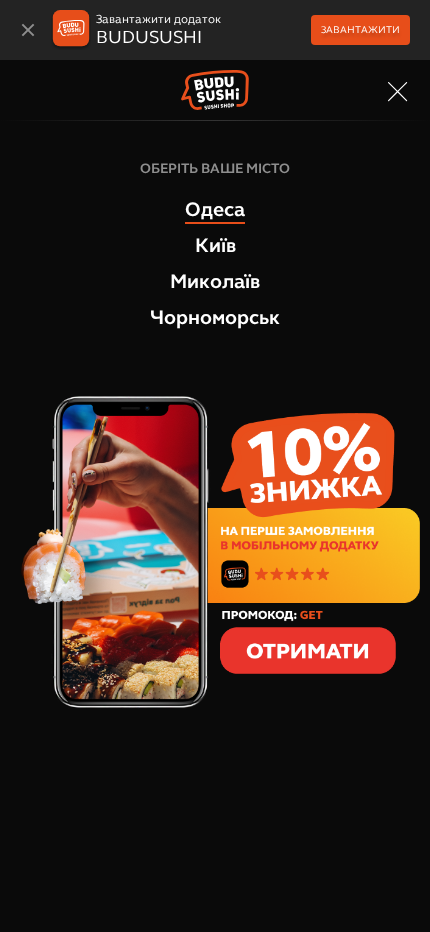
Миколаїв (215, 281)
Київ (215, 245)
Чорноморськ (215, 317)
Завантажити (360, 29)
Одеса (215, 209)
